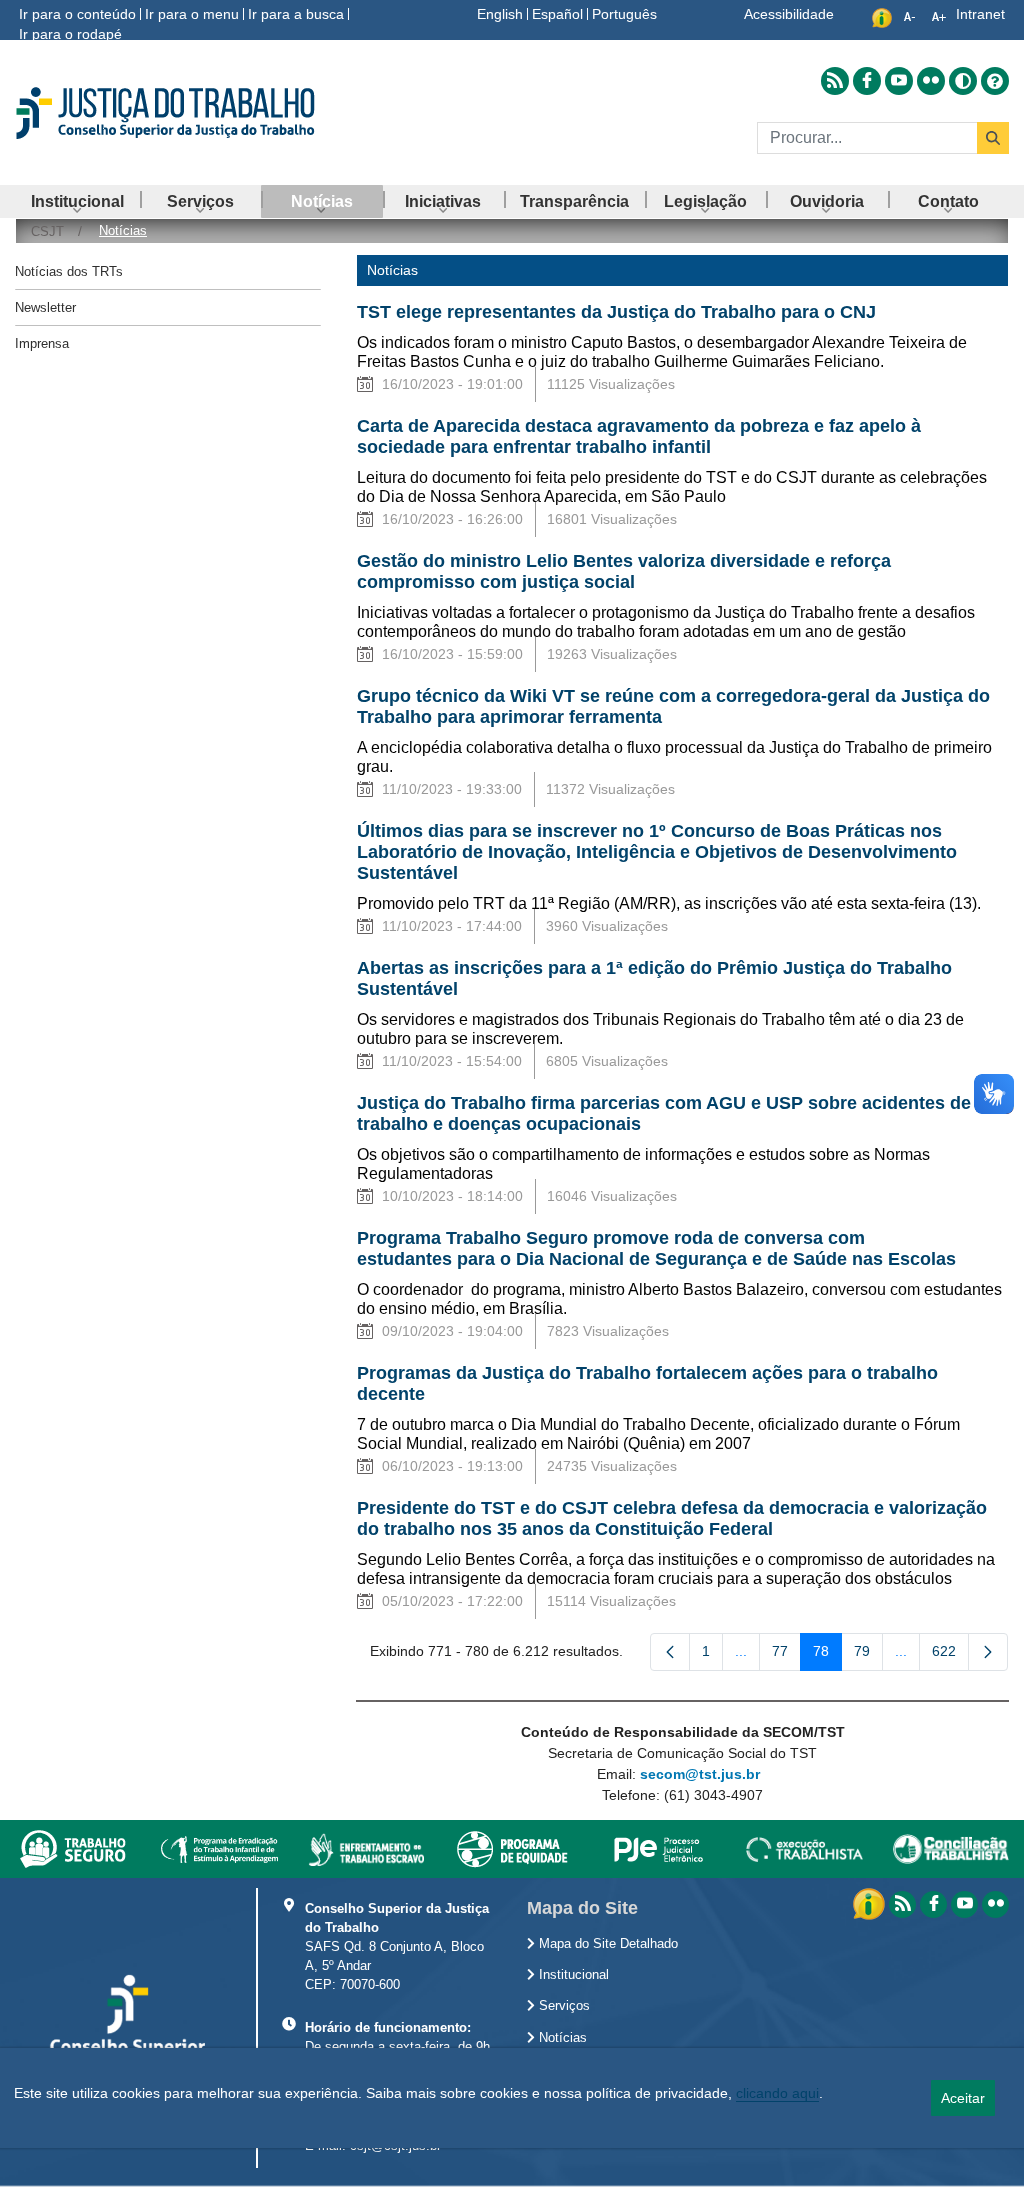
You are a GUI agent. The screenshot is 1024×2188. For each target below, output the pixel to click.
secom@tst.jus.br (700, 1774)
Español (557, 14)
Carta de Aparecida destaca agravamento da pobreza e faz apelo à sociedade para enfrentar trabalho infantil (639, 436)
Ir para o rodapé (70, 34)
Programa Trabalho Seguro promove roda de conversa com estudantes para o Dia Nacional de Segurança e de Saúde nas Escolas (656, 1248)
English (500, 14)
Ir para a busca (296, 14)
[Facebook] (933, 1904)
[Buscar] (993, 138)
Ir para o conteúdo (77, 14)
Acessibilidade (789, 14)
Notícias (561, 2038)
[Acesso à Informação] (871, 1903)
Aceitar (963, 2098)
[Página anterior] (670, 1652)
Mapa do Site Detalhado (606, 1944)
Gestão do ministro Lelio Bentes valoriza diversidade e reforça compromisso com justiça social (624, 571)
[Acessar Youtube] (899, 81)
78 (827, 1655)
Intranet (980, 14)
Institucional (572, 1975)
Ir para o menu (192, 14)
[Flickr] (995, 1904)
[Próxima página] (988, 1652)
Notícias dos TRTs (69, 271)
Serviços (562, 2006)
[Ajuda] (995, 81)
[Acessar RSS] (835, 81)
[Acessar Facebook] (867, 81)
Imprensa (42, 343)
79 (868, 1655)
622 (950, 1655)
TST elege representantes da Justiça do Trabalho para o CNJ (616, 312)
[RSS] (902, 1904)
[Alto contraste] (963, 81)
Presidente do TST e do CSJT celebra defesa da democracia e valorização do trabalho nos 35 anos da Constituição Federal (672, 1518)
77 (786, 1655)
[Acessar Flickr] (931, 81)
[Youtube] (964, 1904)
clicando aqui (777, 2093)
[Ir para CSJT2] (170, 113)
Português (624, 14)
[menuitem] (77, 201)
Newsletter (45, 307)
